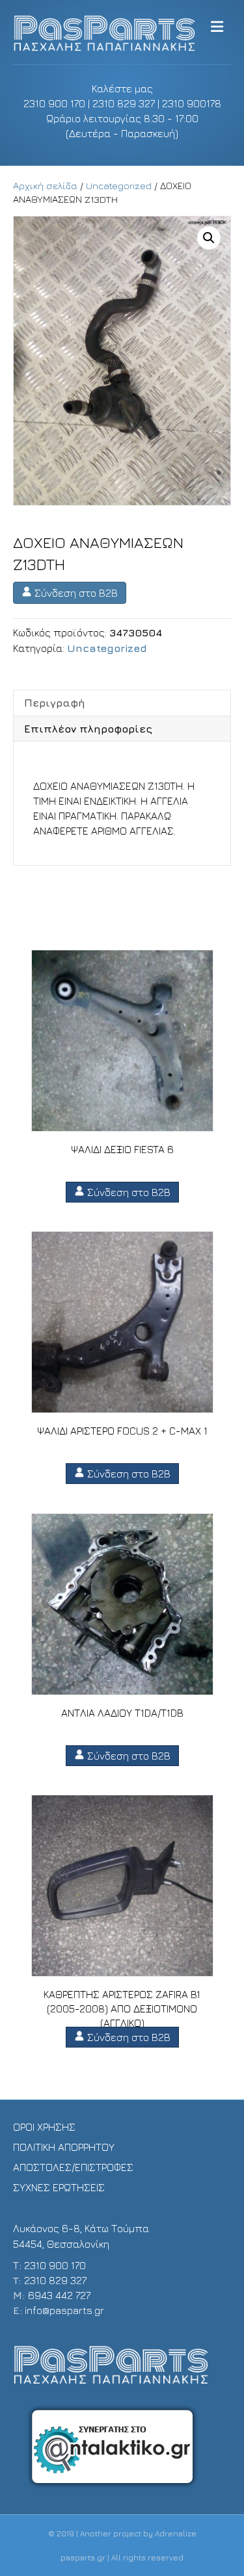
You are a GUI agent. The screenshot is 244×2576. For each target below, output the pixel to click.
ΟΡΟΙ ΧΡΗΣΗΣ (44, 2127)
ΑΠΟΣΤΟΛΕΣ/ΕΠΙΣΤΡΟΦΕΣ (73, 2167)
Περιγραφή (55, 703)
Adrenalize (176, 2533)
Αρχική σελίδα (45, 186)
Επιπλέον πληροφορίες (88, 729)
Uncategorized (119, 186)
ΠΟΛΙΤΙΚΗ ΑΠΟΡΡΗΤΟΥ (64, 2147)
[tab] (122, 703)
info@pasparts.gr (64, 2310)
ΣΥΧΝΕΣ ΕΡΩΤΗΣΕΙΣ (59, 2187)
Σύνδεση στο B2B (75, 593)
